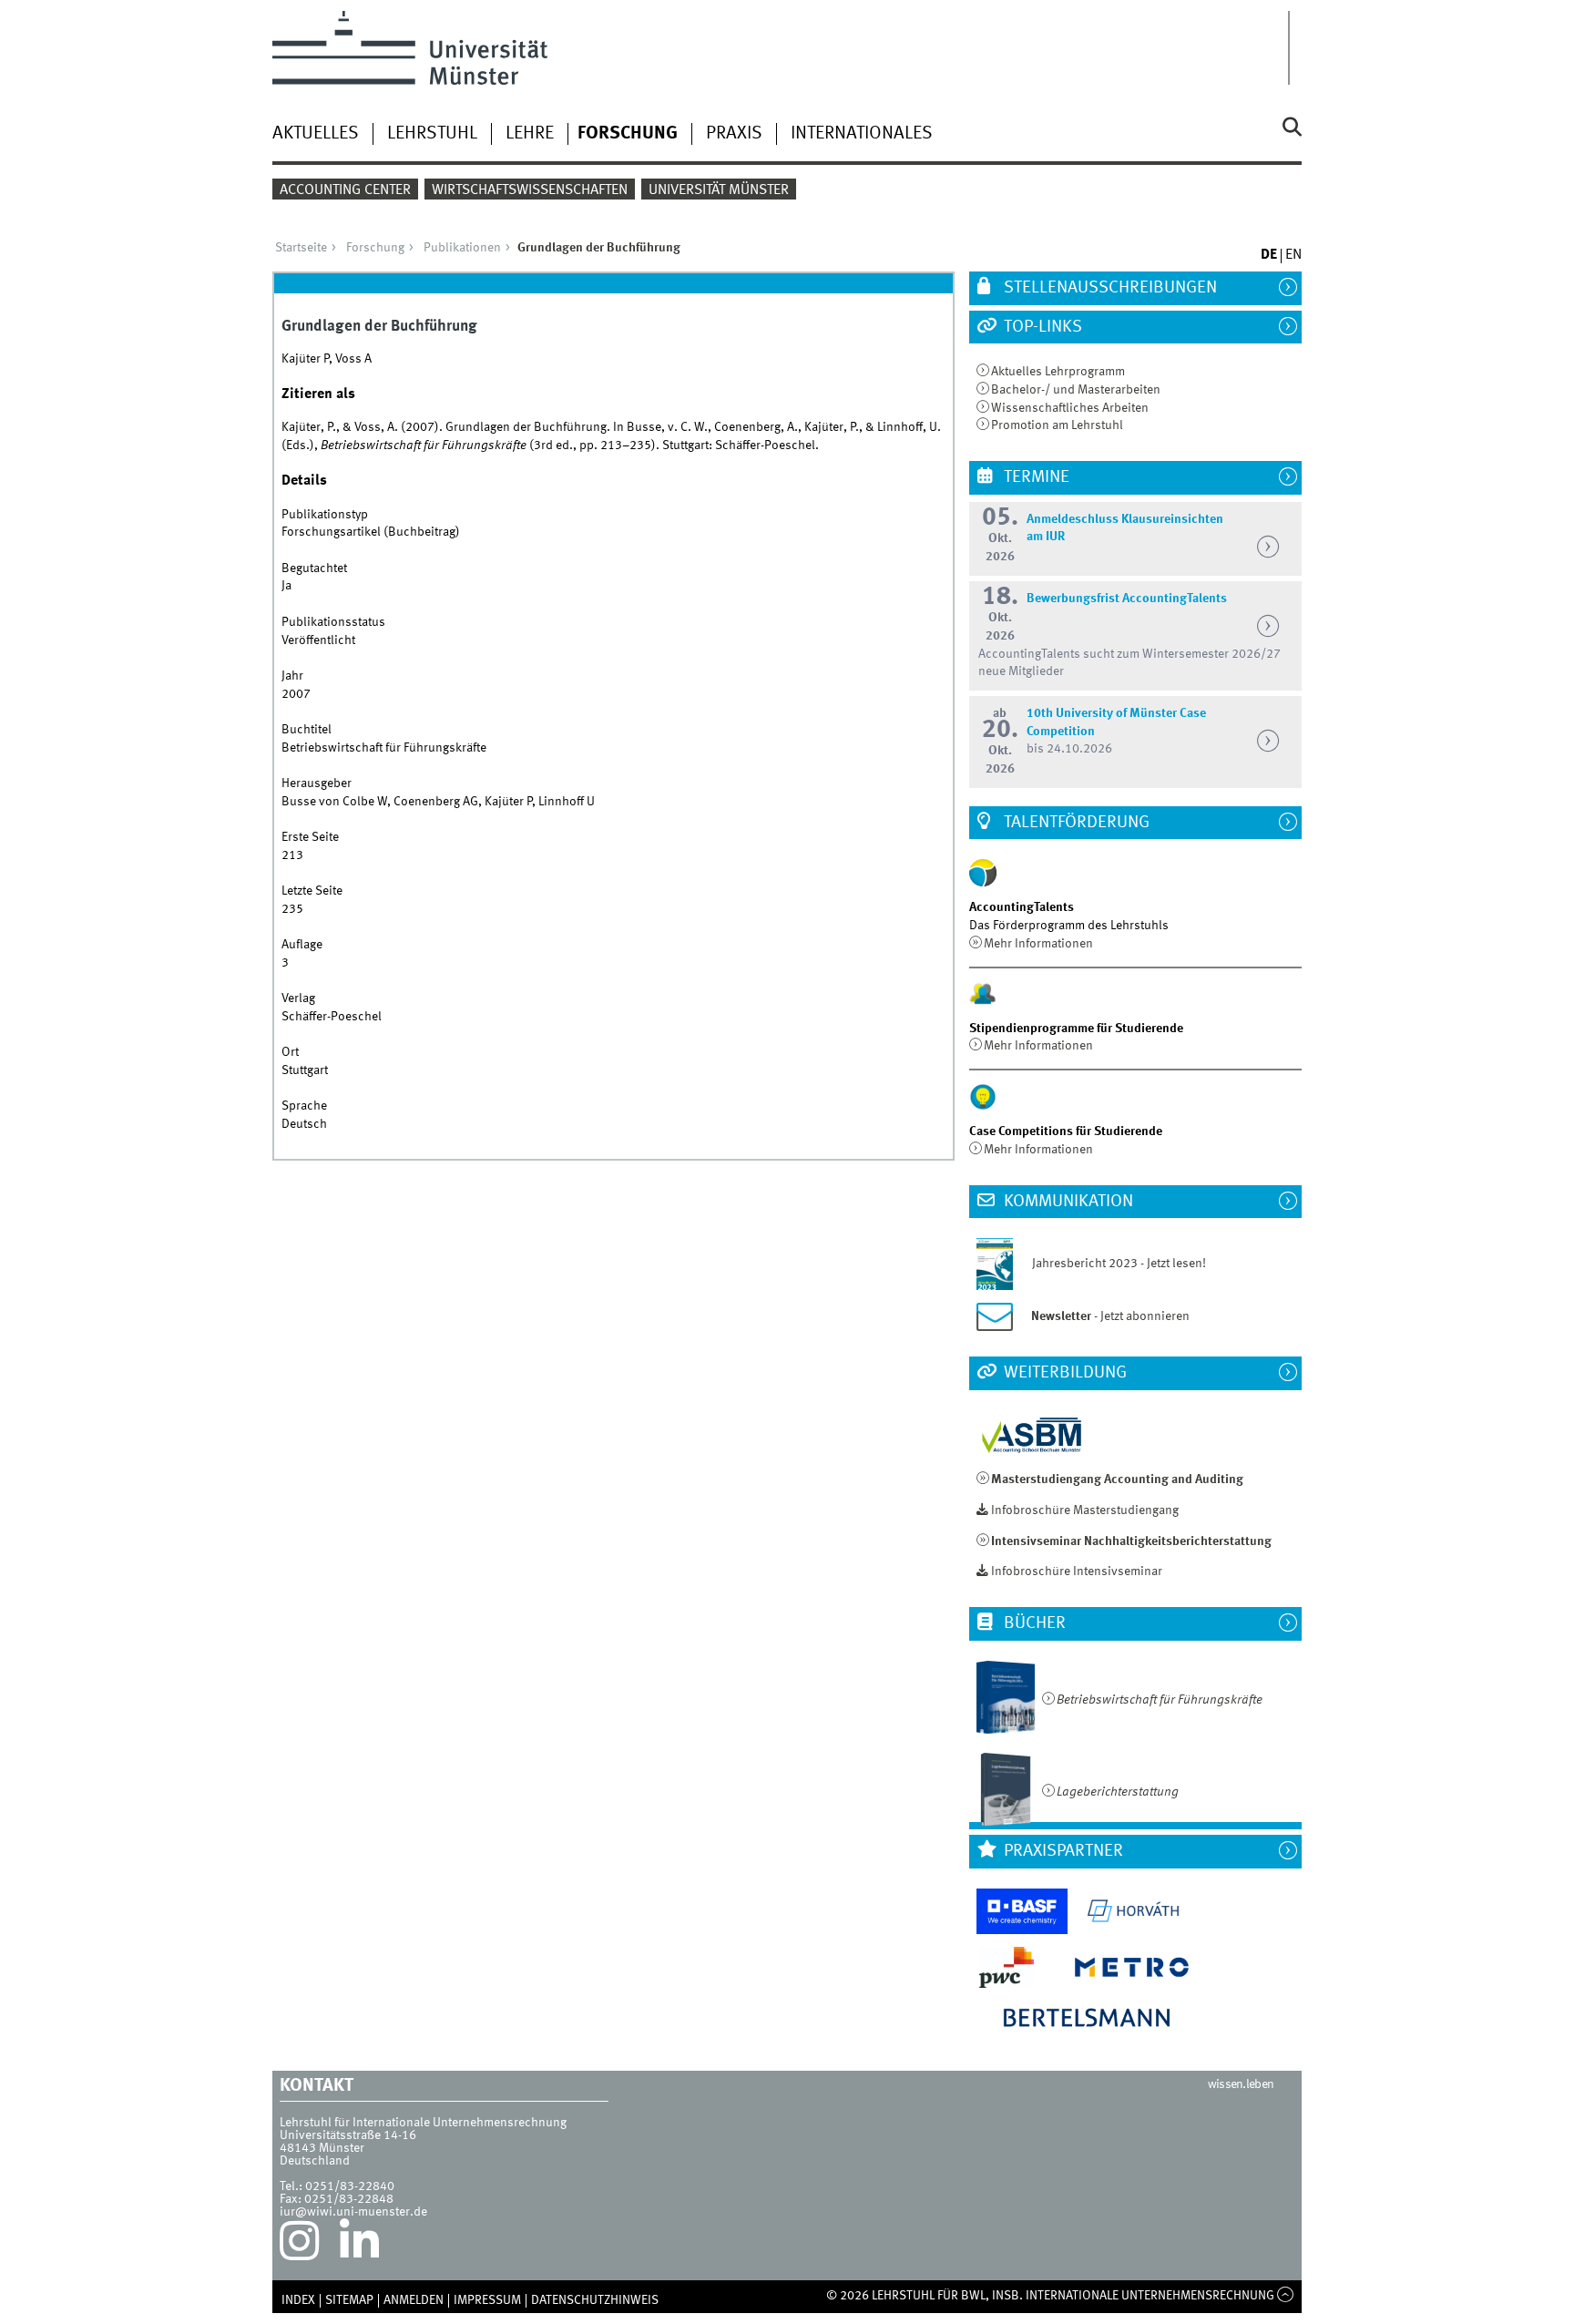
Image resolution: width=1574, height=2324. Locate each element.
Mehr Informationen (1038, 944)
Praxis (734, 134)
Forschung (628, 134)
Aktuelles (316, 134)
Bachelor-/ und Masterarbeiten (1076, 390)
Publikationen (462, 248)
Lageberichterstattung (1118, 1792)
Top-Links (1041, 327)
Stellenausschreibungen (1109, 288)
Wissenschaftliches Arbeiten (1070, 408)
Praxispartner (1062, 1851)
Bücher (1033, 1623)
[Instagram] (299, 2246)
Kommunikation (1067, 1202)
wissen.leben (1241, 2084)
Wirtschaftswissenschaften (530, 190)
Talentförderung (1075, 823)
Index (298, 2300)
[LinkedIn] (359, 2246)
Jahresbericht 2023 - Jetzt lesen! (1111, 1264)
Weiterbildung (1063, 1373)
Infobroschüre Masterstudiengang (1085, 1510)
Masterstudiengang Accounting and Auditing (1117, 1479)
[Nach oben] (1286, 2296)
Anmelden (414, 2300)
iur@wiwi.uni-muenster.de (353, 2212)
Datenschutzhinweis (595, 2300)
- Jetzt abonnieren (1110, 1316)
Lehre (530, 134)
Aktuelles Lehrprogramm (1058, 372)
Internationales (862, 134)
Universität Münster (719, 190)
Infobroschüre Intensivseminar (1077, 1572)
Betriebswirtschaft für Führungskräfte (1160, 1700)
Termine (1035, 477)
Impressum (487, 2300)
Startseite (301, 248)
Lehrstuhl (432, 134)
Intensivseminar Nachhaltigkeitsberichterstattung (1131, 1541)
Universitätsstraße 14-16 (348, 2135)
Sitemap (349, 2300)
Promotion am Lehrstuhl (1057, 425)
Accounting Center (345, 190)
